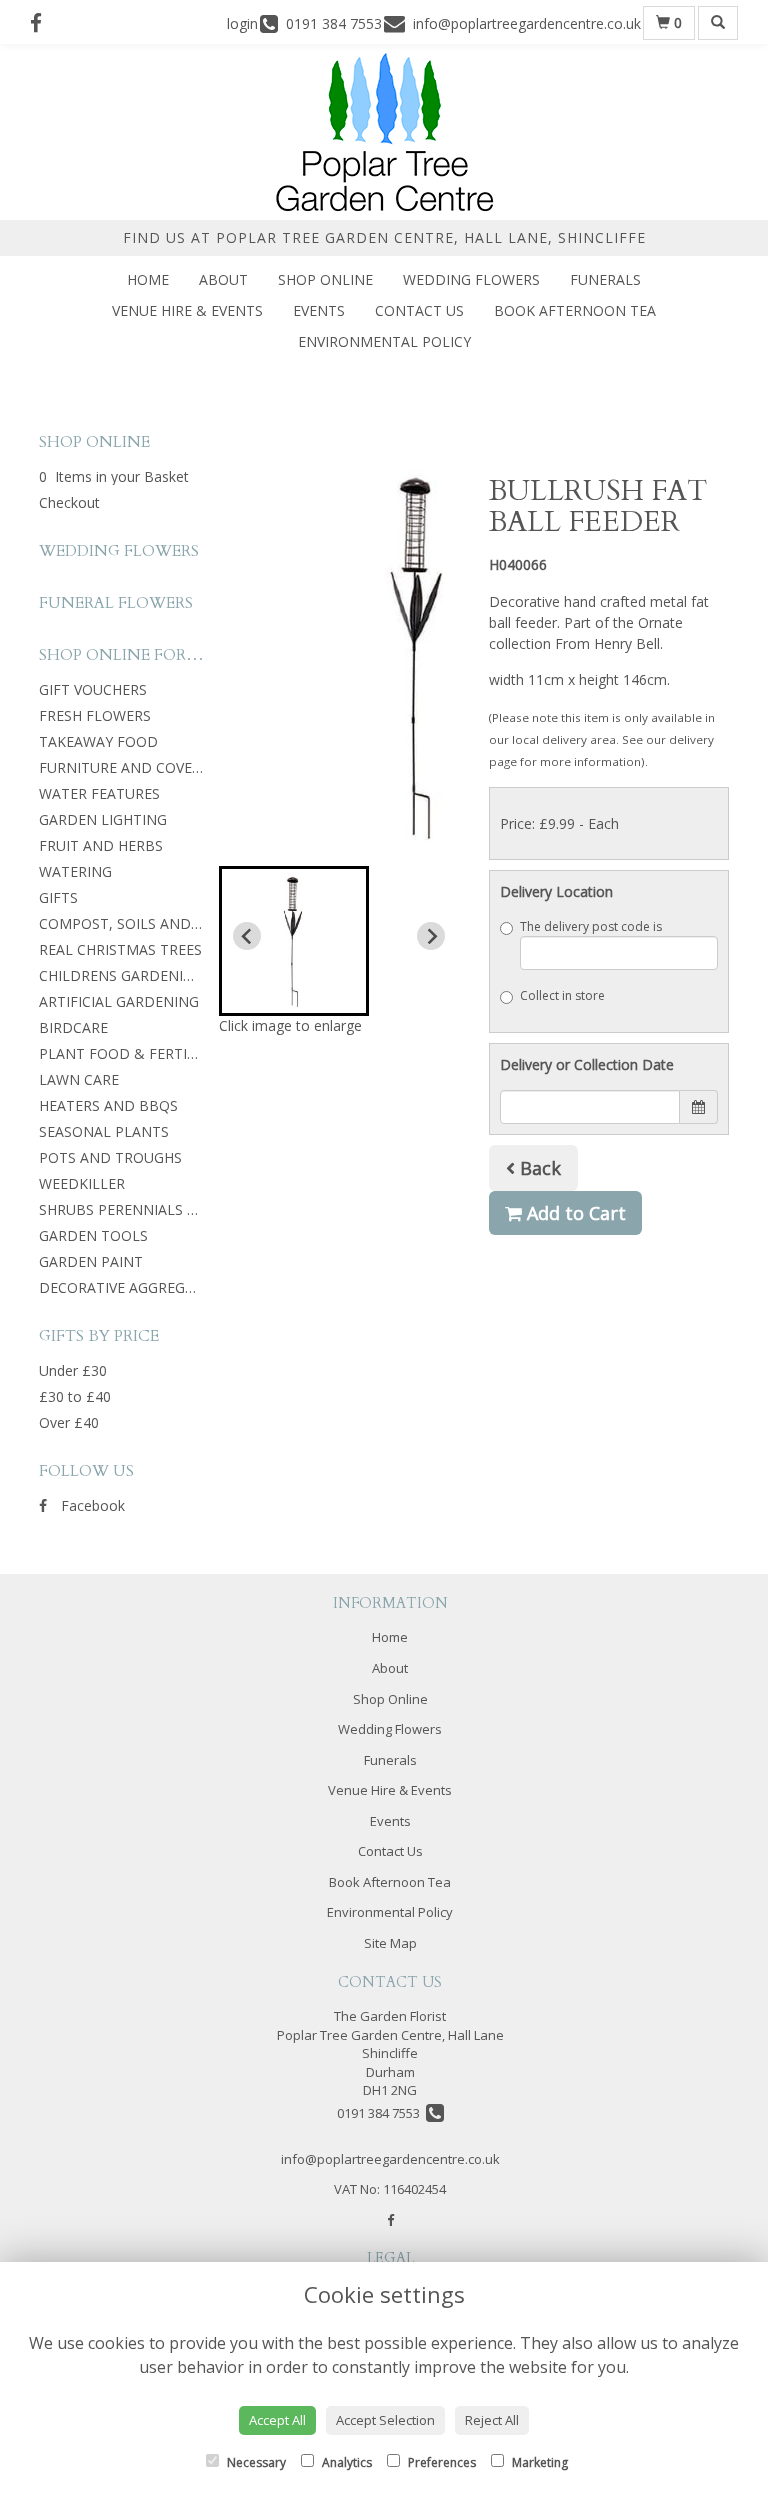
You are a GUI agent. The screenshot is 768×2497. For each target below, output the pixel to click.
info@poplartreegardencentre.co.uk (390, 2159)
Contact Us (419, 310)
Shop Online (325, 279)
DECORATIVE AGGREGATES (129, 1287)
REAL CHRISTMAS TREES (120, 949)
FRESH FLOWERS (95, 715)
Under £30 (73, 1370)
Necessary (255, 2462)
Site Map (390, 1943)
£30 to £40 (75, 1396)
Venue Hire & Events (187, 310)
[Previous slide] (247, 936)
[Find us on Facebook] (42, 23)
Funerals (605, 279)
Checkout (69, 502)
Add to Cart (574, 1213)
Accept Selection (385, 2420)
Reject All (492, 2420)
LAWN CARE (79, 1079)
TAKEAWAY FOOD (98, 741)
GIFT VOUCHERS (93, 689)
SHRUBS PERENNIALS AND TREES (151, 1209)
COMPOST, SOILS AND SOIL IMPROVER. (171, 923)
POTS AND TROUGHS (110, 1157)
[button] (294, 941)
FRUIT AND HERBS (101, 845)
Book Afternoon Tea (575, 310)
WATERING (75, 871)
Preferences (440, 2462)
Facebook (91, 1505)
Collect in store (562, 995)
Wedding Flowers (471, 279)
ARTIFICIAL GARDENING (119, 1001)
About (223, 279)
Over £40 (69, 1422)
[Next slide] (431, 936)
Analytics (345, 2462)
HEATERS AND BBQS (108, 1105)
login (242, 23)
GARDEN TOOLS (93, 1235)
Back (538, 1168)
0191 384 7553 (381, 2113)
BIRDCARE (73, 1027)
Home (148, 279)
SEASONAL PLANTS (104, 1131)
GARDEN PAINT (91, 1261)
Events (319, 310)
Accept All (277, 2420)
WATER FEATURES (99, 793)
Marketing (538, 2462)
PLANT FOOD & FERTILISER (131, 1053)
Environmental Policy (384, 341)
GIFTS (58, 897)
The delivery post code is (591, 926)
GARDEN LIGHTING (103, 819)
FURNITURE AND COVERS (124, 767)
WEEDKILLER (82, 1183)
